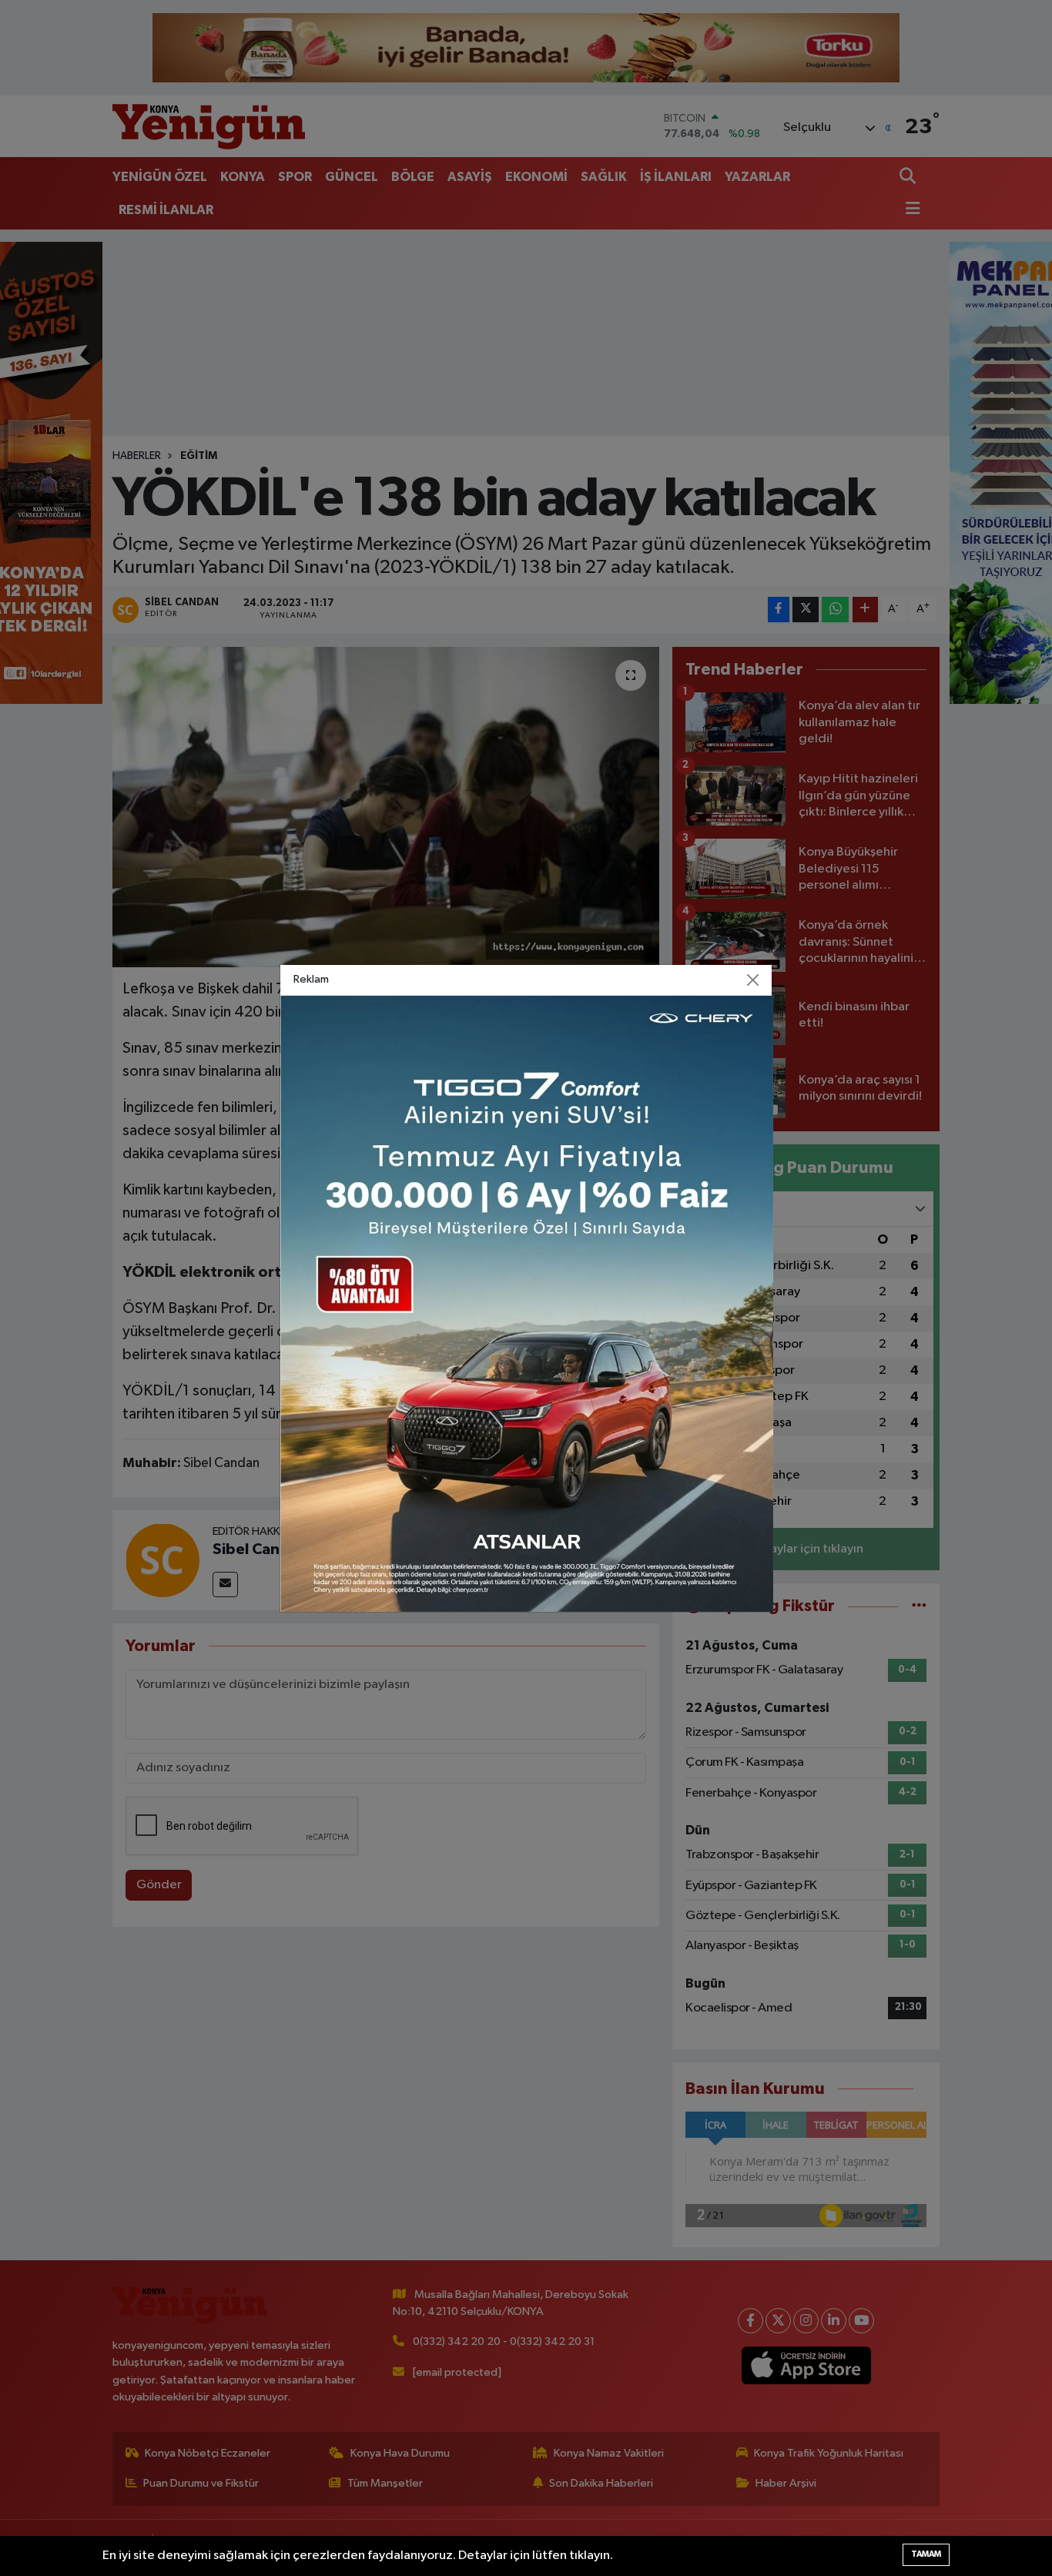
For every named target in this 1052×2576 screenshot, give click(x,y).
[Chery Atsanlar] (527, 1303)
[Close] (753, 980)
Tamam (926, 2554)
